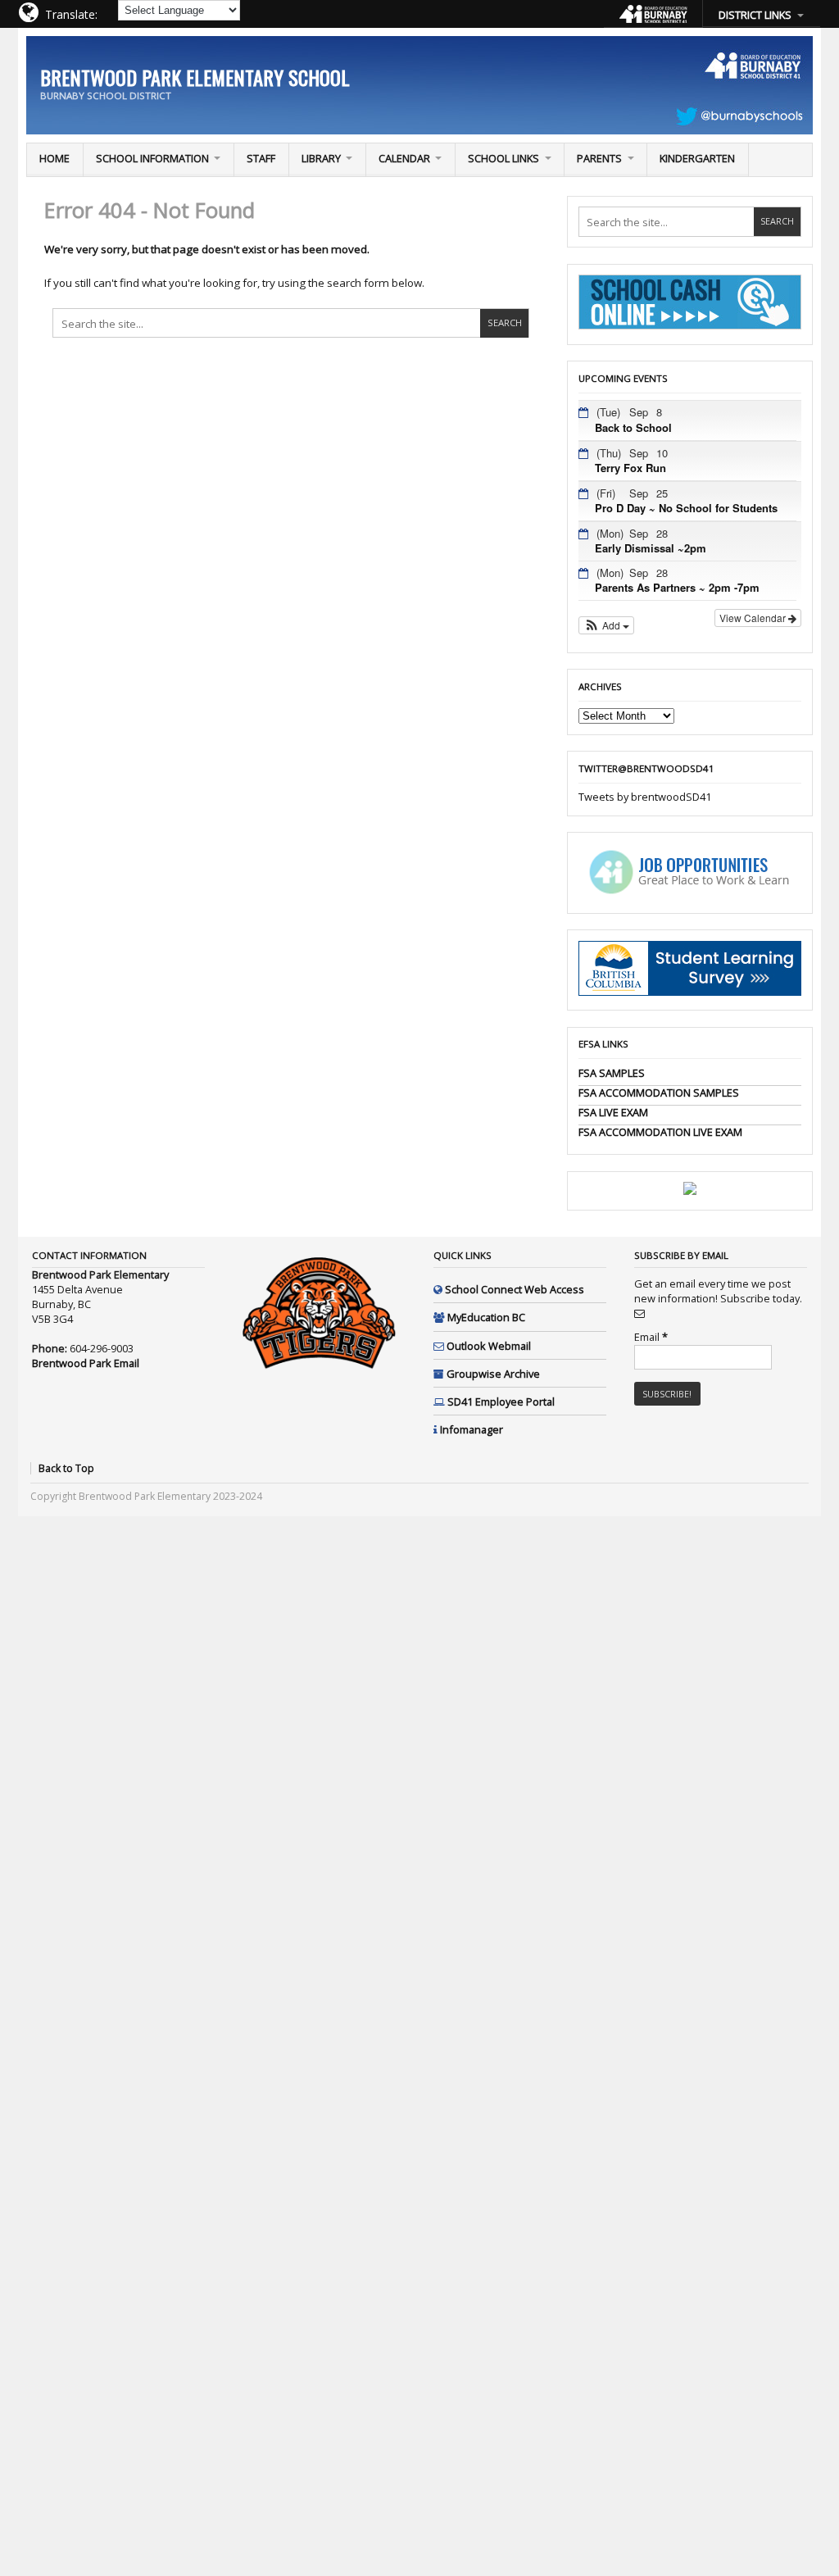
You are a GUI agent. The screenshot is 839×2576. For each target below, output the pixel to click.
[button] (607, 625)
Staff (261, 158)
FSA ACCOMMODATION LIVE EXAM (660, 1132)
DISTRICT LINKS (755, 15)
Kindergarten (697, 158)
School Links (503, 158)
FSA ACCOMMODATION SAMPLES (659, 1093)
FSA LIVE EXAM (613, 1112)
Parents (599, 158)
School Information (152, 158)
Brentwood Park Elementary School (195, 77)
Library (321, 158)
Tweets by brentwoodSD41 (645, 797)
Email (651, 1337)
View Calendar (754, 618)
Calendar (404, 158)
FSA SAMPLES (612, 1073)
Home (54, 158)
